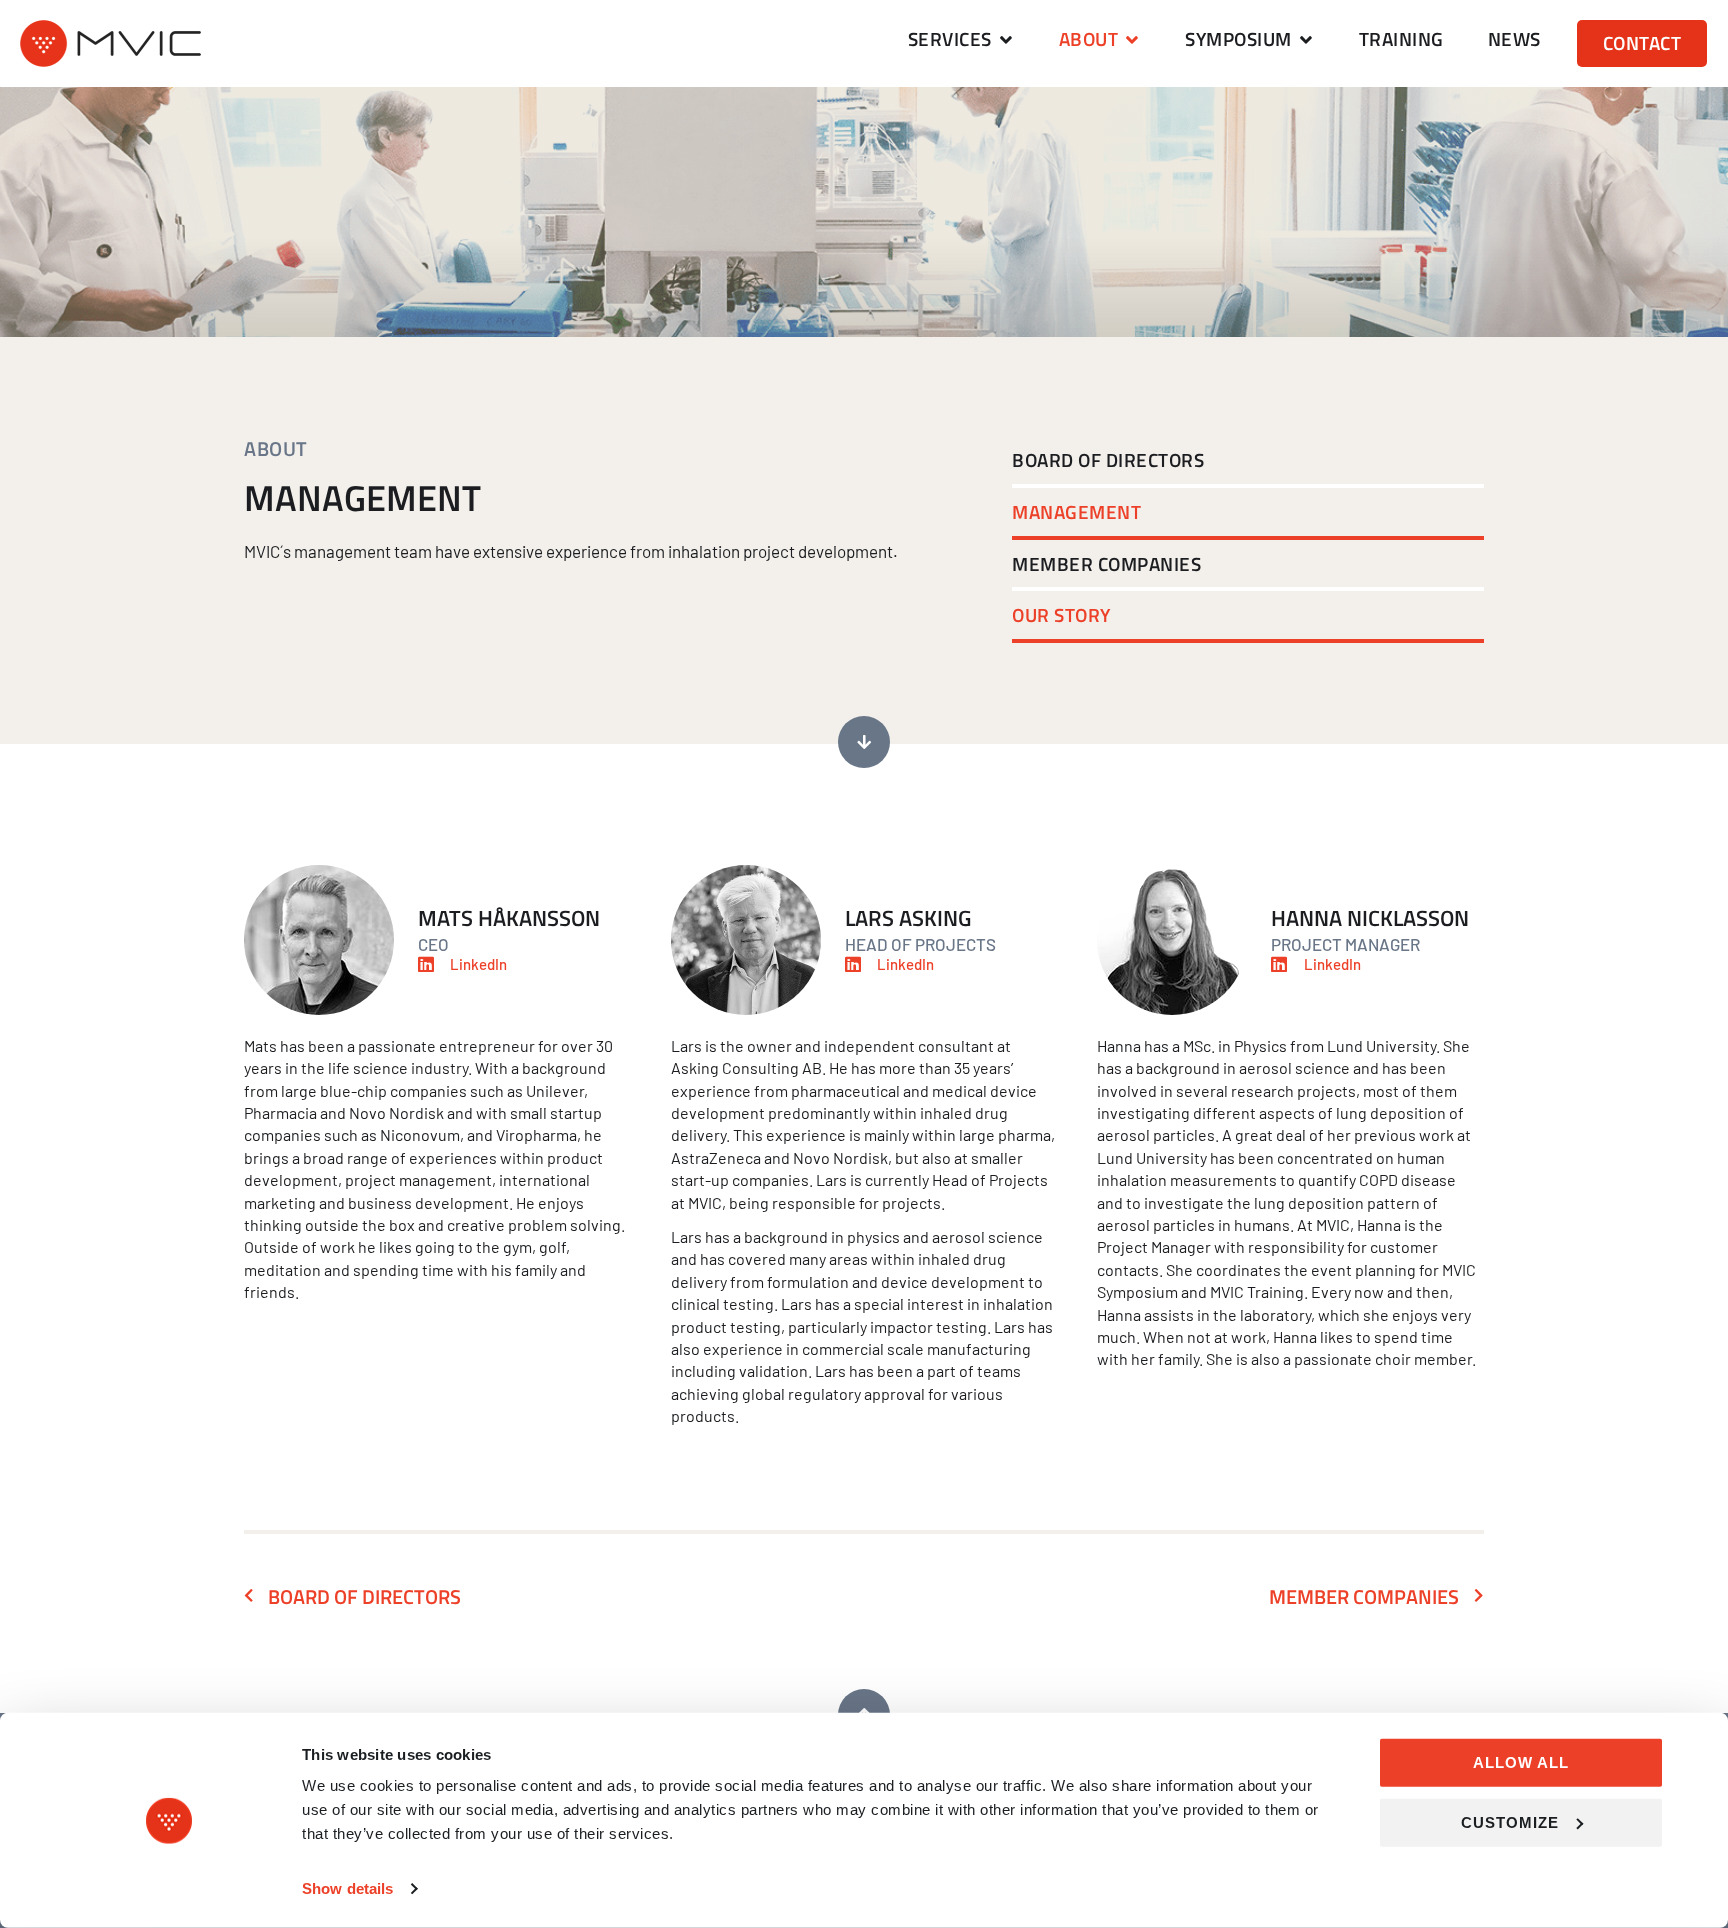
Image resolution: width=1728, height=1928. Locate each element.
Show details (347, 1888)
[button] (961, 39)
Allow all (1521, 1762)
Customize (1510, 1821)
